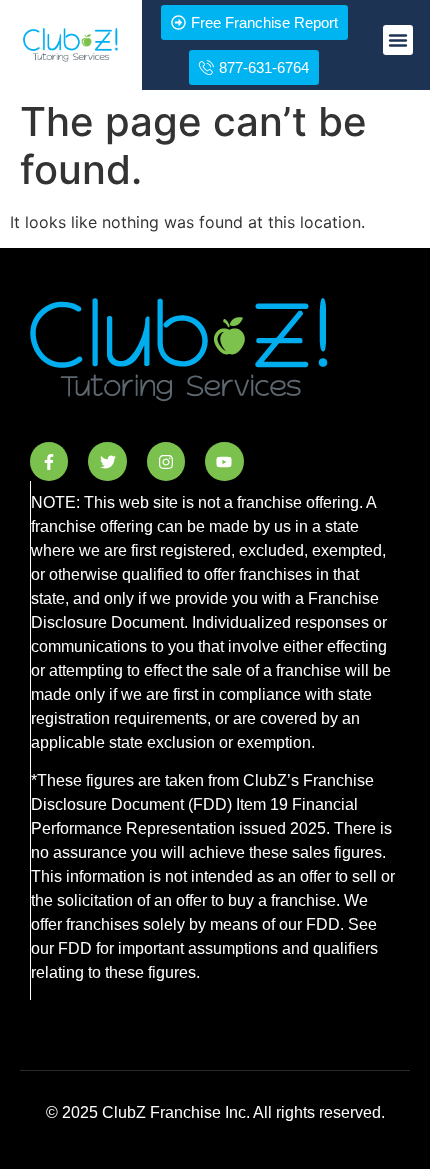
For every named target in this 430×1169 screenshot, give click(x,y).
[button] (398, 40)
